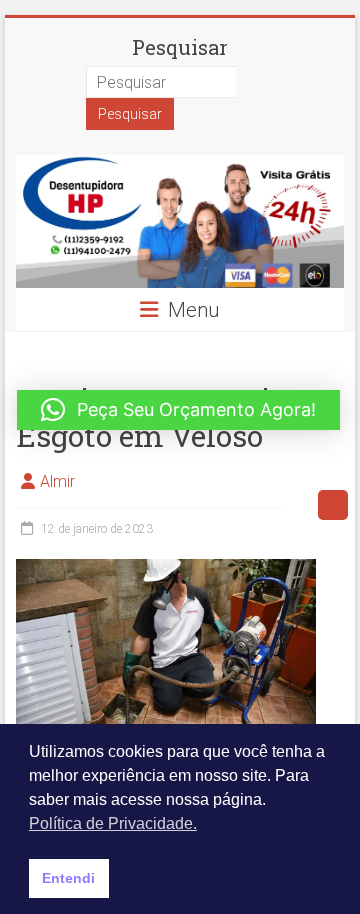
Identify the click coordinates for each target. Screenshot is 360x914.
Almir (57, 481)
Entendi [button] (68, 878)
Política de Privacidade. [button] (113, 823)
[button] (178, 410)
